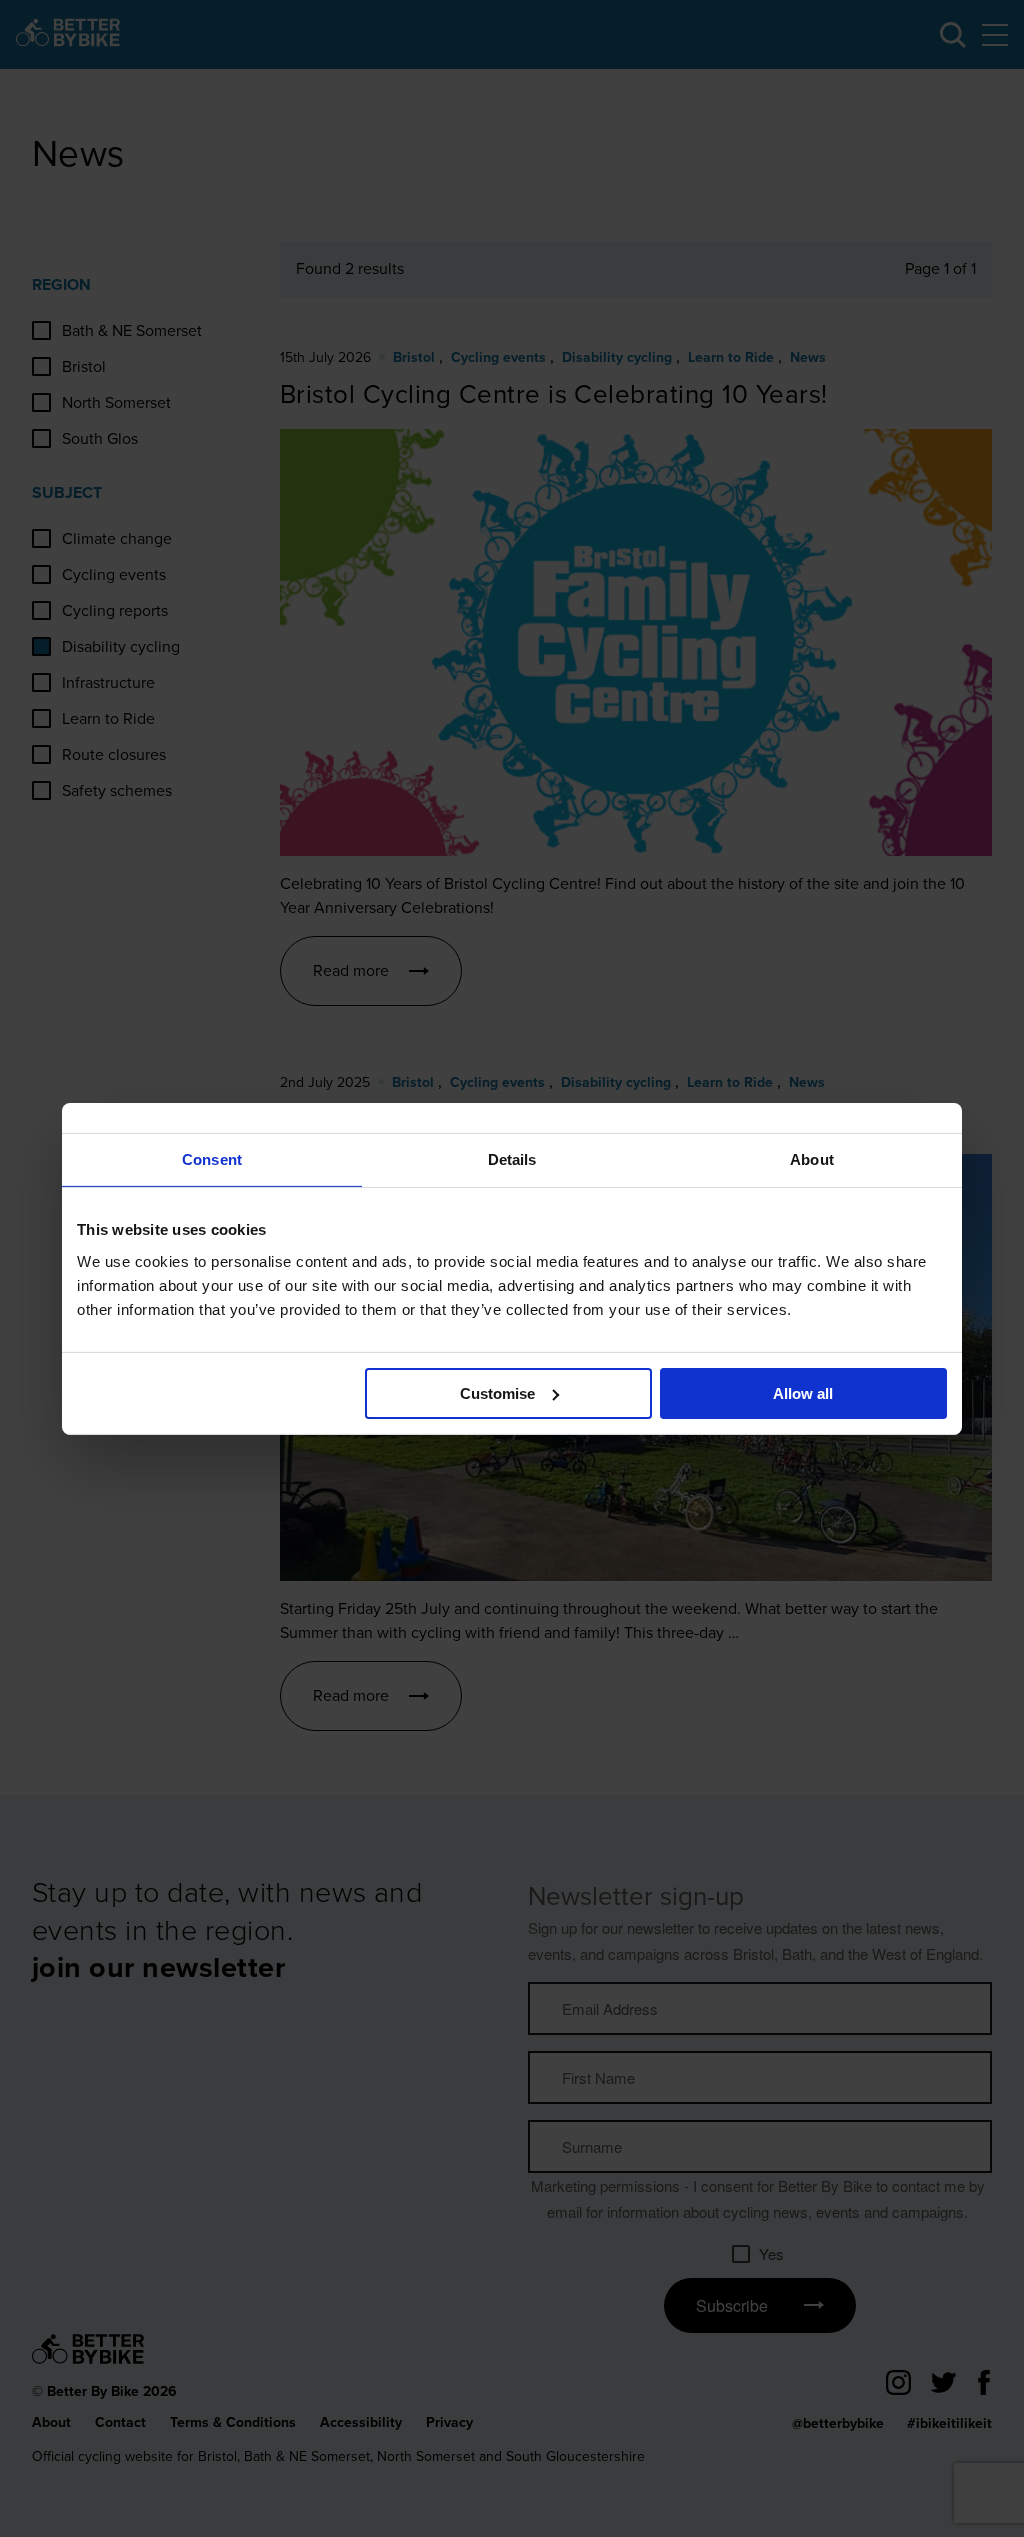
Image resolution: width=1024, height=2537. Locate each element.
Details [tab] (512, 1158)
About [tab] (812, 1158)
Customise (497, 1392)
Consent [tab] (212, 1158)
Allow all (803, 1392)
